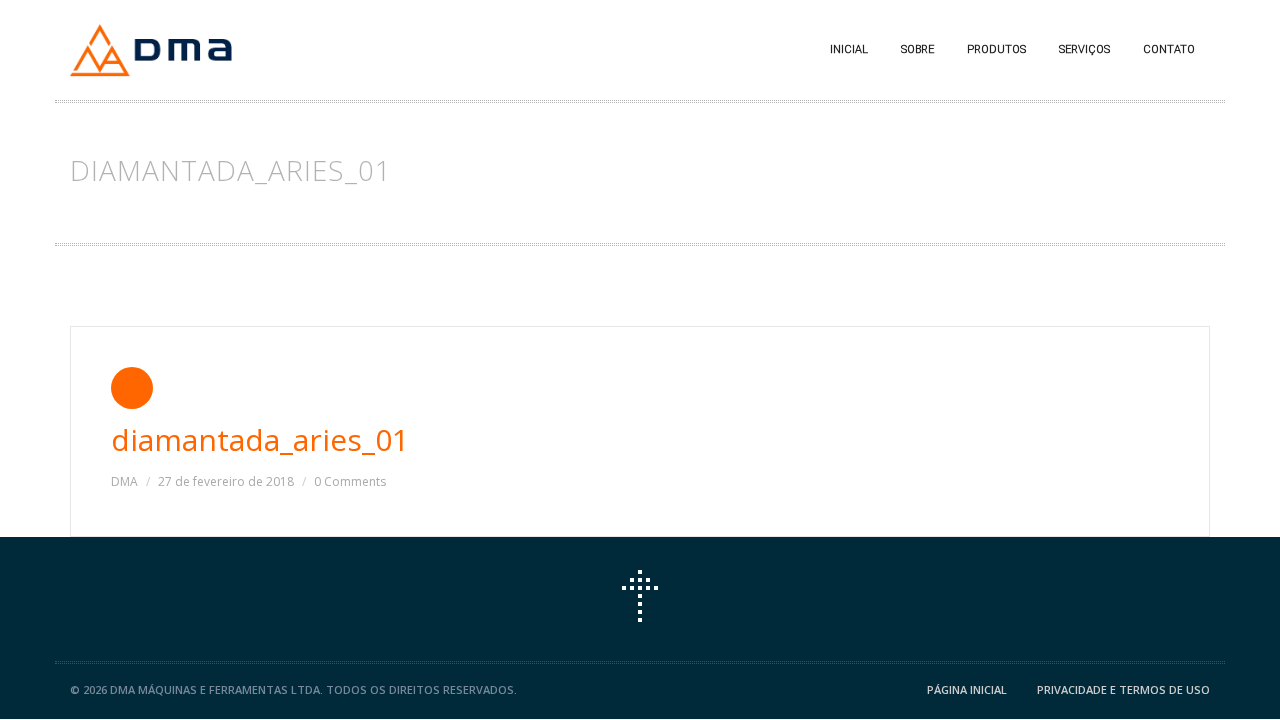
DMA (124, 481)
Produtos (996, 49)
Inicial (849, 49)
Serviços (1084, 49)
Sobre (917, 49)
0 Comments (350, 481)
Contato (1169, 49)
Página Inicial (967, 689)
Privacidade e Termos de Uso (1123, 689)
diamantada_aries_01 (260, 439)
